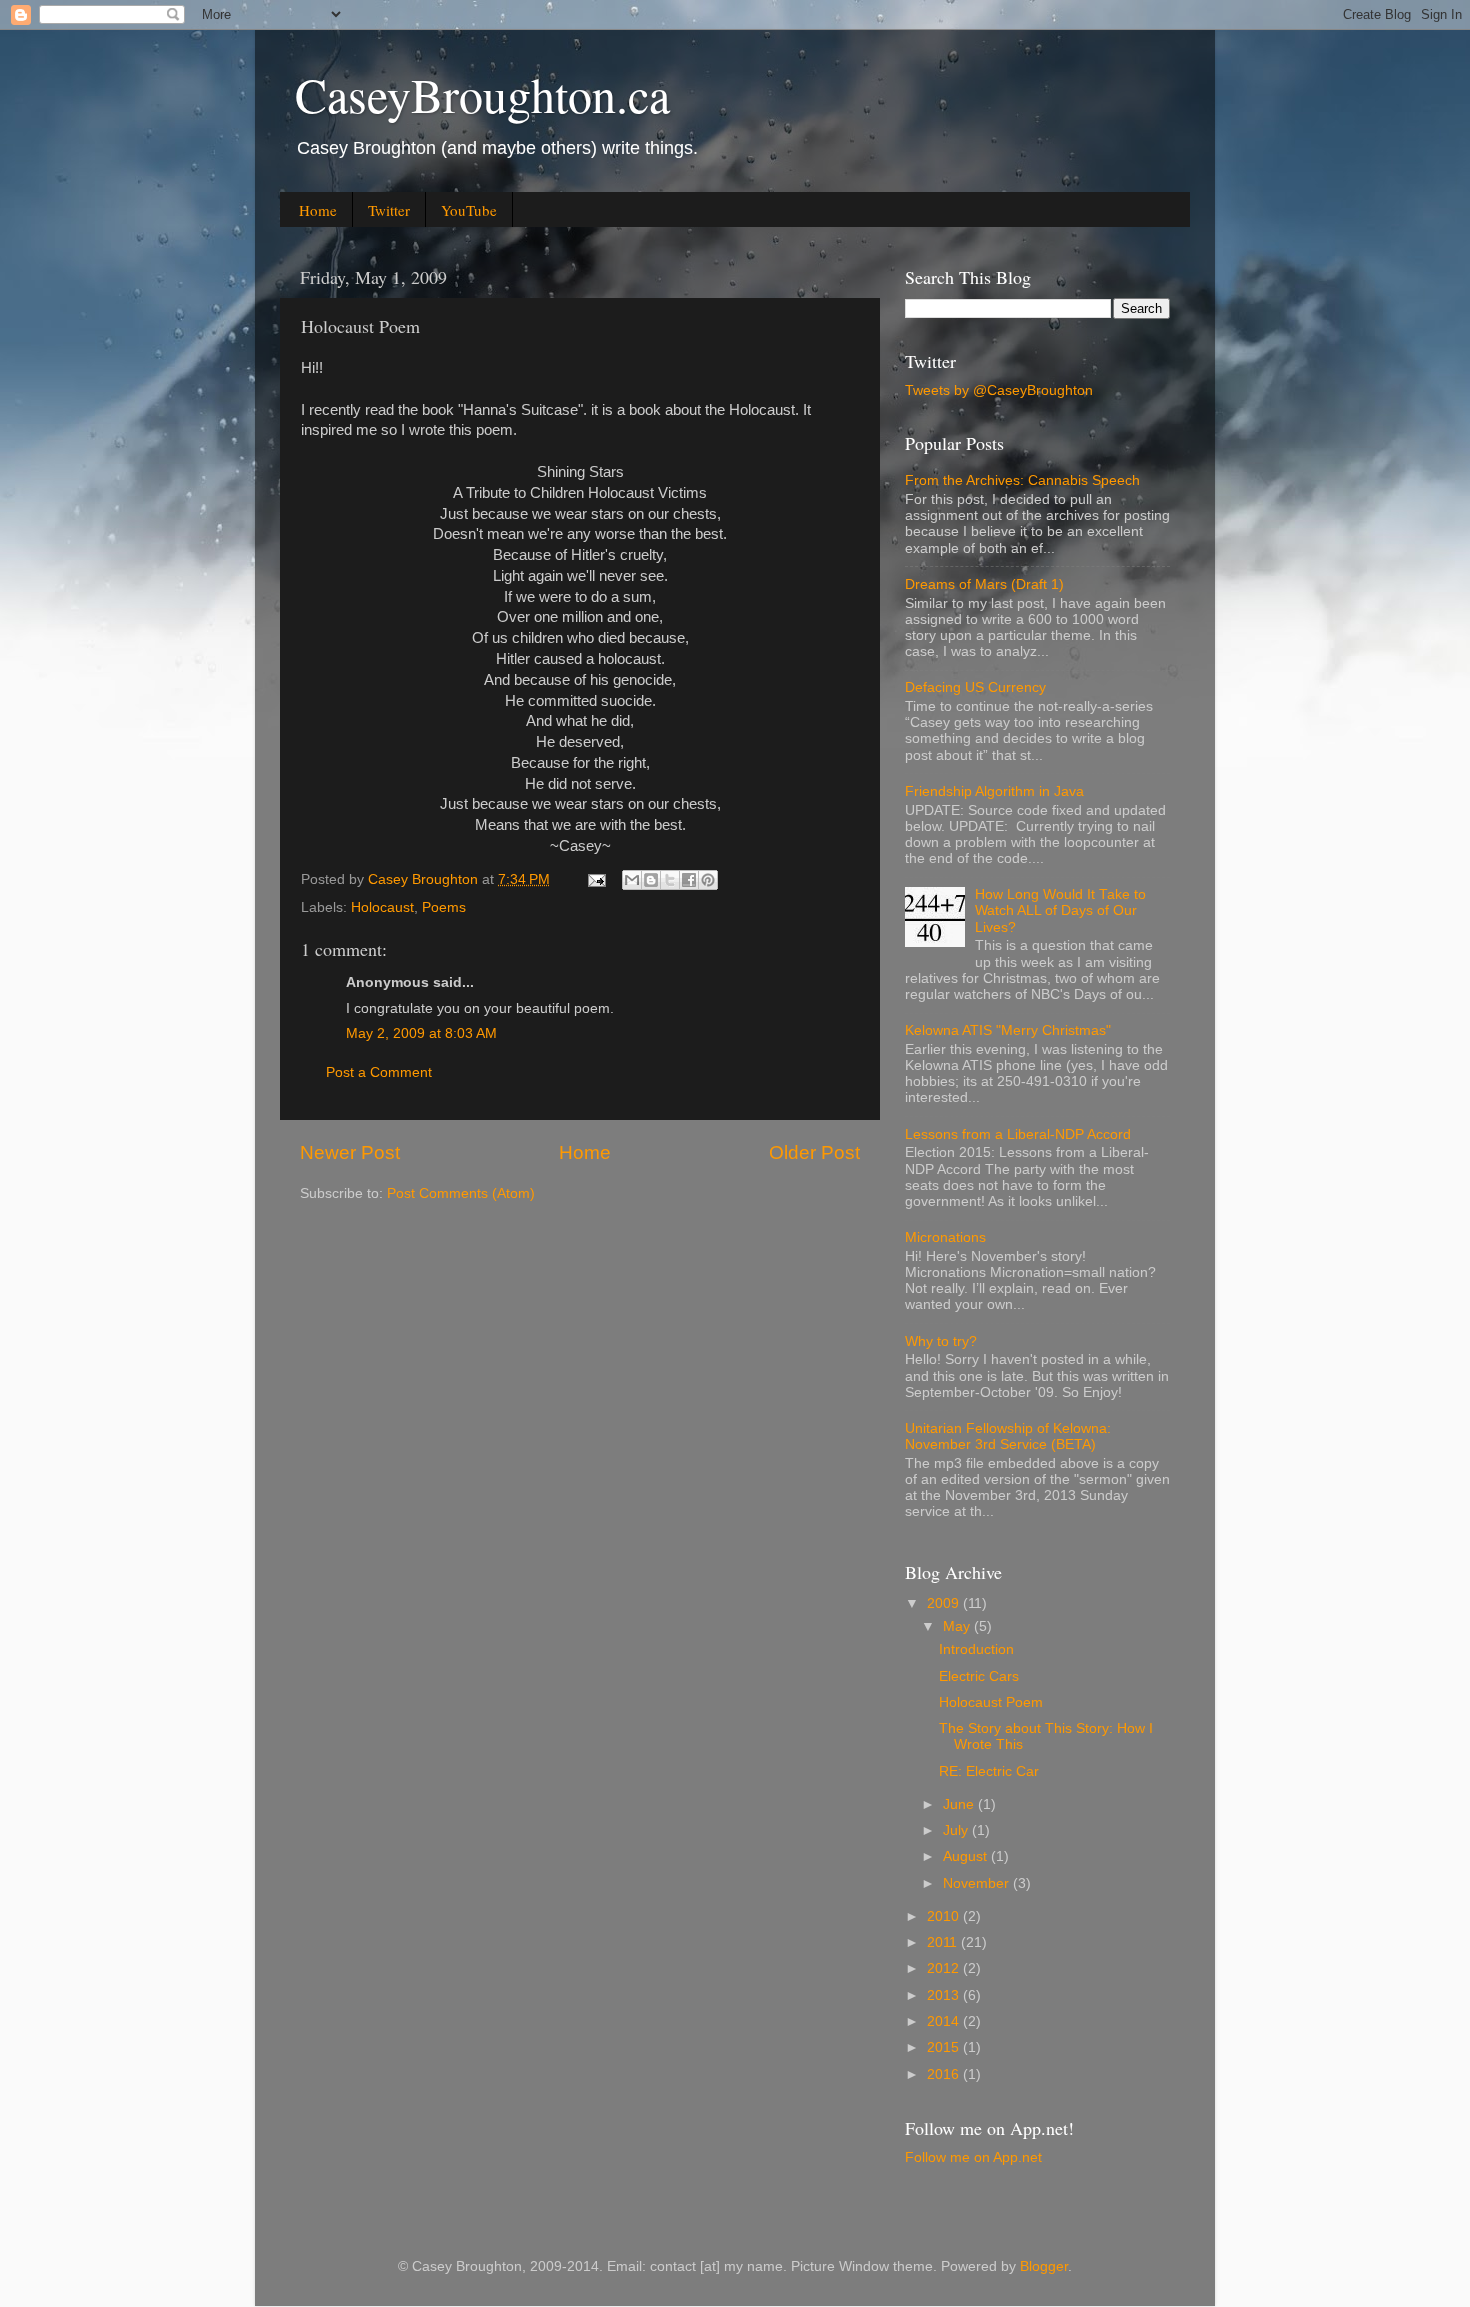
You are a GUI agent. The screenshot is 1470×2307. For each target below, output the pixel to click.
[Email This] (632, 880)
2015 (945, 2047)
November (978, 1883)
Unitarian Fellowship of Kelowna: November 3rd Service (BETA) (1008, 1436)
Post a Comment (379, 1072)
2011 (944, 1942)
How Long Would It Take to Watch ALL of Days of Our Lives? (1060, 910)
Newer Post (350, 1152)
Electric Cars (979, 1676)
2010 (945, 1916)
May (958, 1626)
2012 (945, 1968)
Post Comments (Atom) (461, 1193)
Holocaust (382, 907)
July (957, 1830)
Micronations (945, 1237)
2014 (945, 2021)
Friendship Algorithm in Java (994, 791)
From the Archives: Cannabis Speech (1022, 480)
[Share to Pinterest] (708, 880)
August (967, 1856)
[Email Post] (595, 879)
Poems (444, 907)
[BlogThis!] (651, 880)
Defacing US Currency (975, 687)
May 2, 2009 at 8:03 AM (421, 1033)
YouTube (469, 210)
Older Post (814, 1152)
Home (318, 210)
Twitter (389, 210)
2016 (945, 2074)
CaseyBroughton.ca (482, 94)
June (960, 1804)
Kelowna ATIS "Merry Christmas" (1008, 1030)
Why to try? (941, 1341)
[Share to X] (670, 880)
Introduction (976, 1649)
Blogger (1044, 2266)
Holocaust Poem (991, 1702)
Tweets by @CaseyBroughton (999, 390)
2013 (945, 1995)
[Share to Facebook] (689, 880)
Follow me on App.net (973, 2157)
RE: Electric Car (989, 1771)
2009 (945, 1603)
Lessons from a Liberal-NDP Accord (1018, 1134)
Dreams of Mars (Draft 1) (984, 584)
